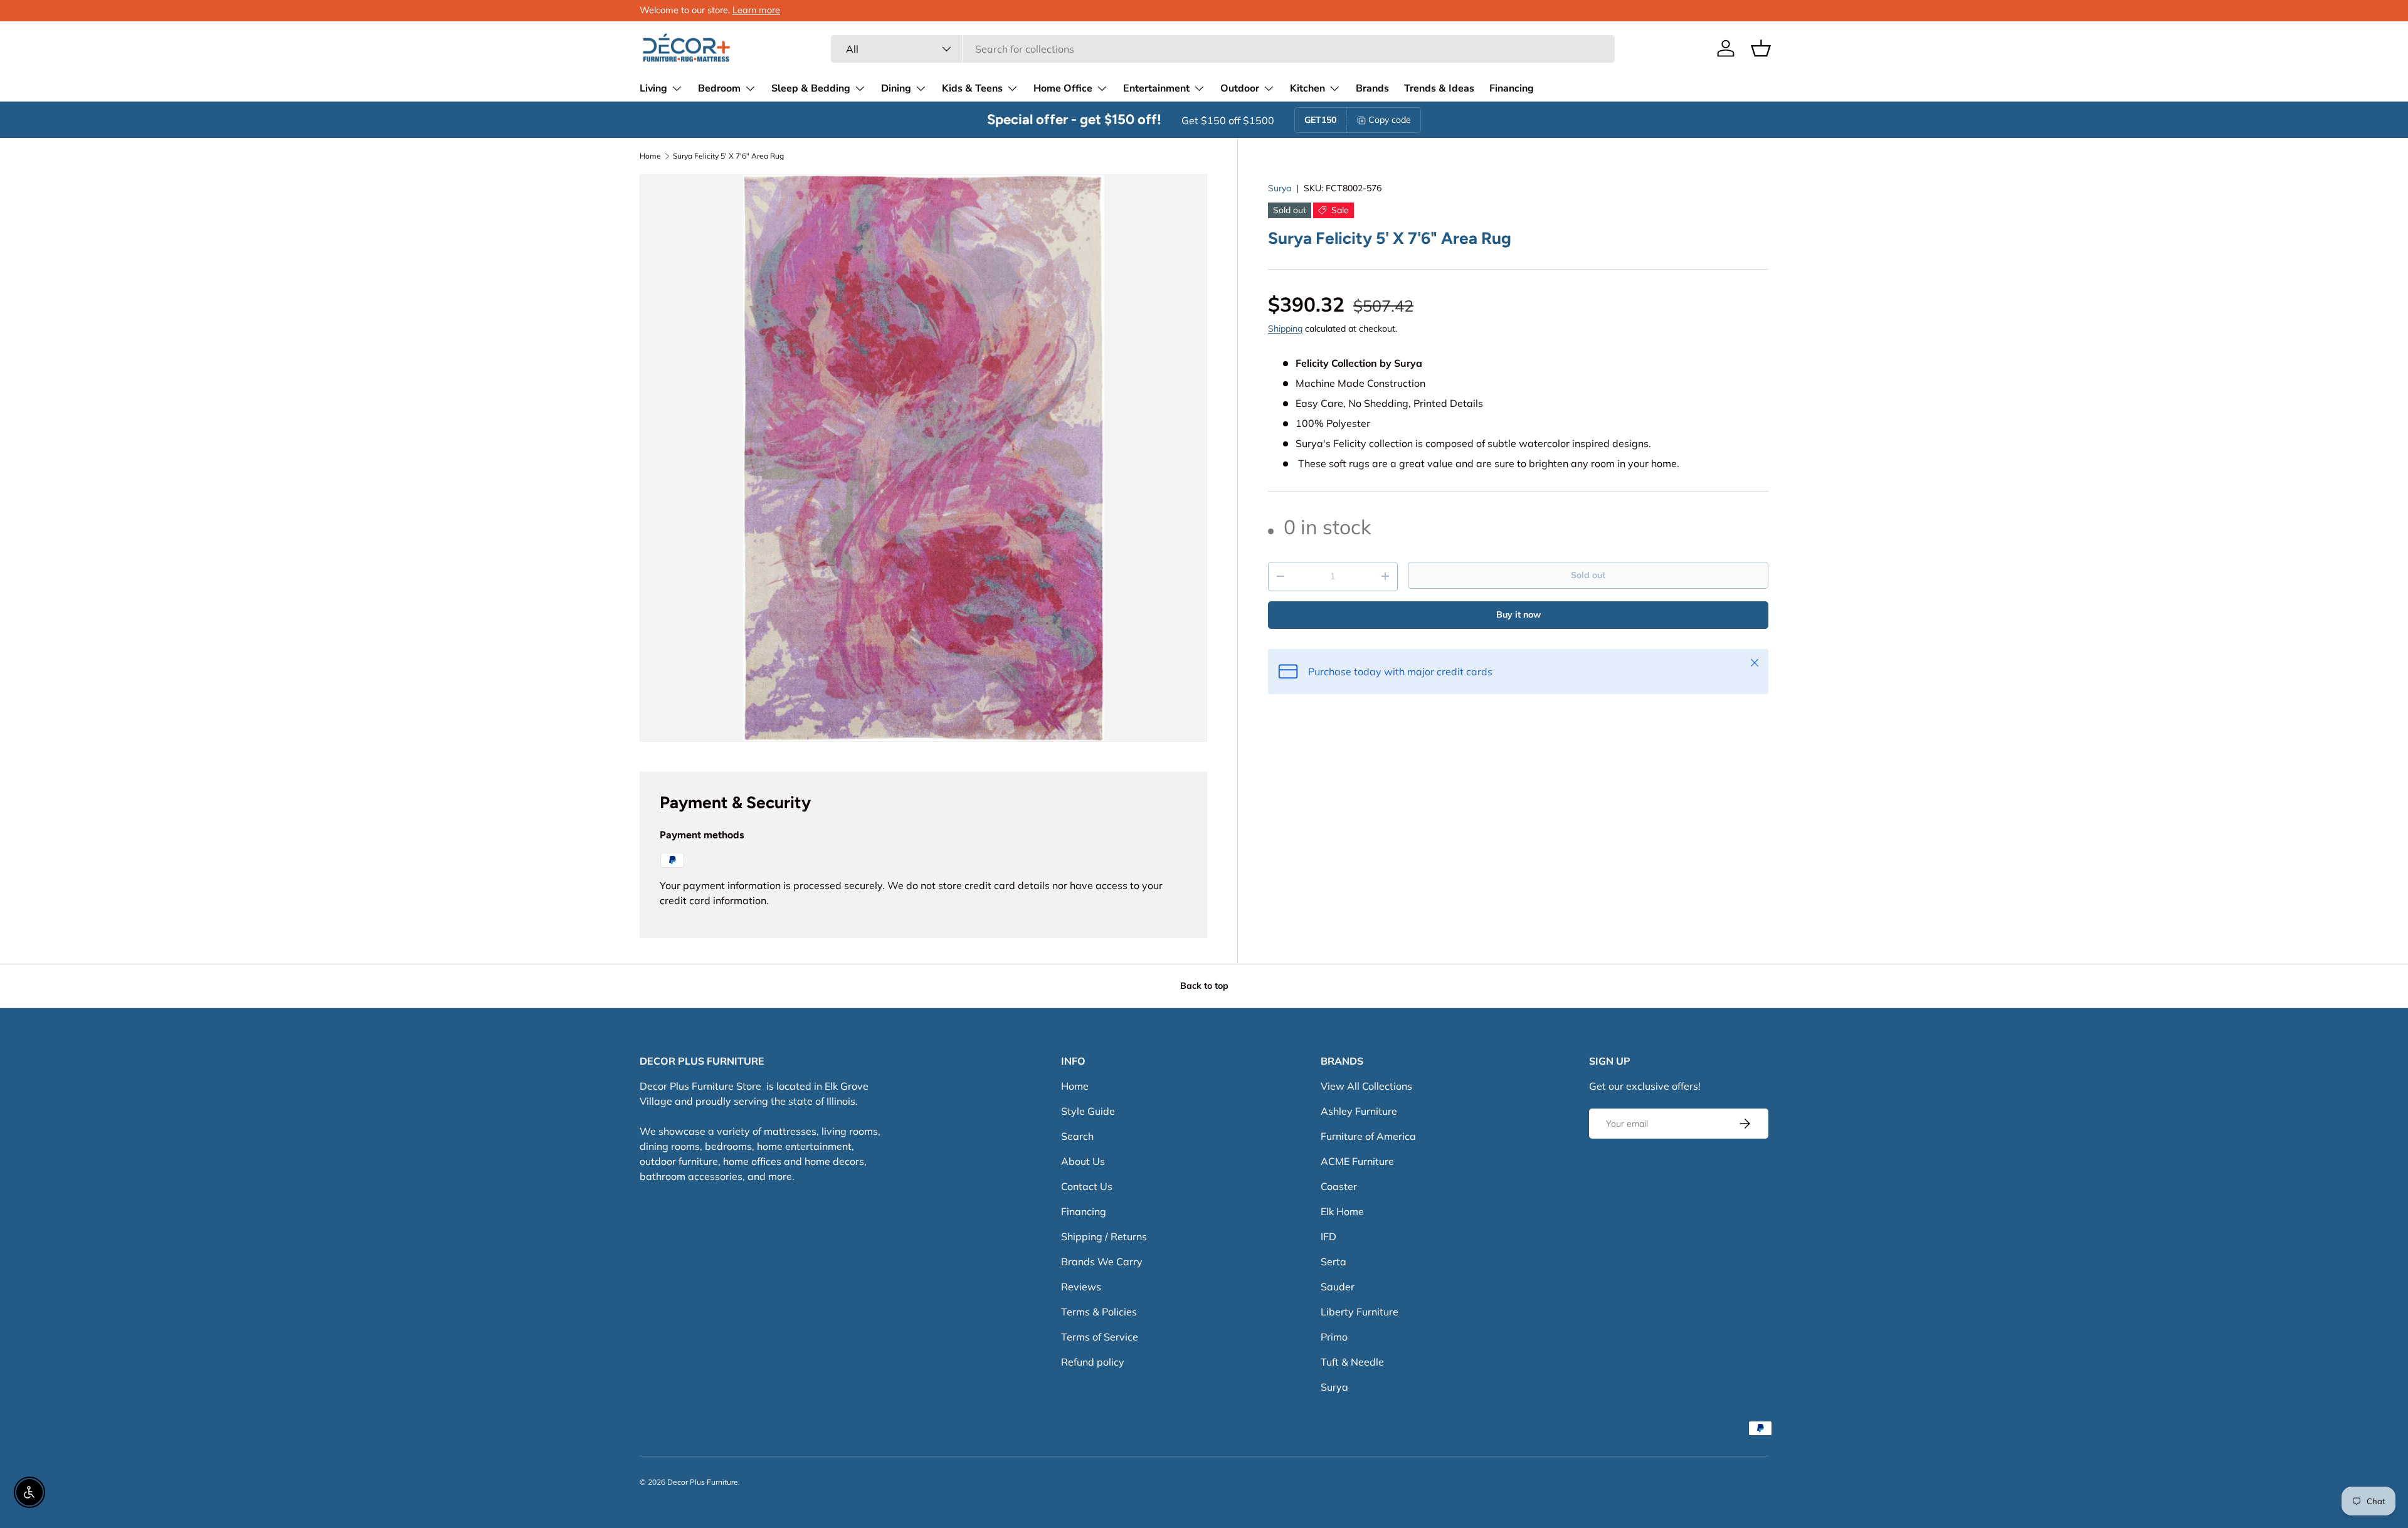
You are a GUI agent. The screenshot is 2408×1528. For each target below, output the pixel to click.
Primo (1334, 1337)
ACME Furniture (1357, 1161)
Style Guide (1088, 1111)
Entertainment (1156, 88)
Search (1077, 1136)
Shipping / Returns (1104, 1236)
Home (650, 156)
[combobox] (1222, 49)
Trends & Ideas (1439, 88)
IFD (1328, 1236)
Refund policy (1093, 1362)
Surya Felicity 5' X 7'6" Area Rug (728, 156)
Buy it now (1518, 614)
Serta (1333, 1262)
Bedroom (719, 88)
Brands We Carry (1102, 1262)
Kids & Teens (972, 88)
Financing (1512, 88)
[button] (1761, 48)
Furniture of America (1368, 1136)
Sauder (1338, 1287)
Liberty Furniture (1360, 1312)
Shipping (1285, 329)
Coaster (1339, 1186)
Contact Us (1087, 1186)
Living (653, 88)
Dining (896, 88)
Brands (1372, 88)
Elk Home (1342, 1211)
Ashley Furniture (1359, 1111)
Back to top (1204, 986)
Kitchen (1307, 88)
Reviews (1081, 1287)
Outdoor (1240, 88)
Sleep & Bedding (811, 88)
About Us (1083, 1161)
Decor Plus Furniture (703, 1482)
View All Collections (1366, 1086)
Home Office (1063, 88)
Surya (1280, 188)
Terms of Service (1100, 1337)
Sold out (1588, 575)
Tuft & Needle (1352, 1362)
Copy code (1390, 120)
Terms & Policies (1099, 1312)
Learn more (756, 10)
